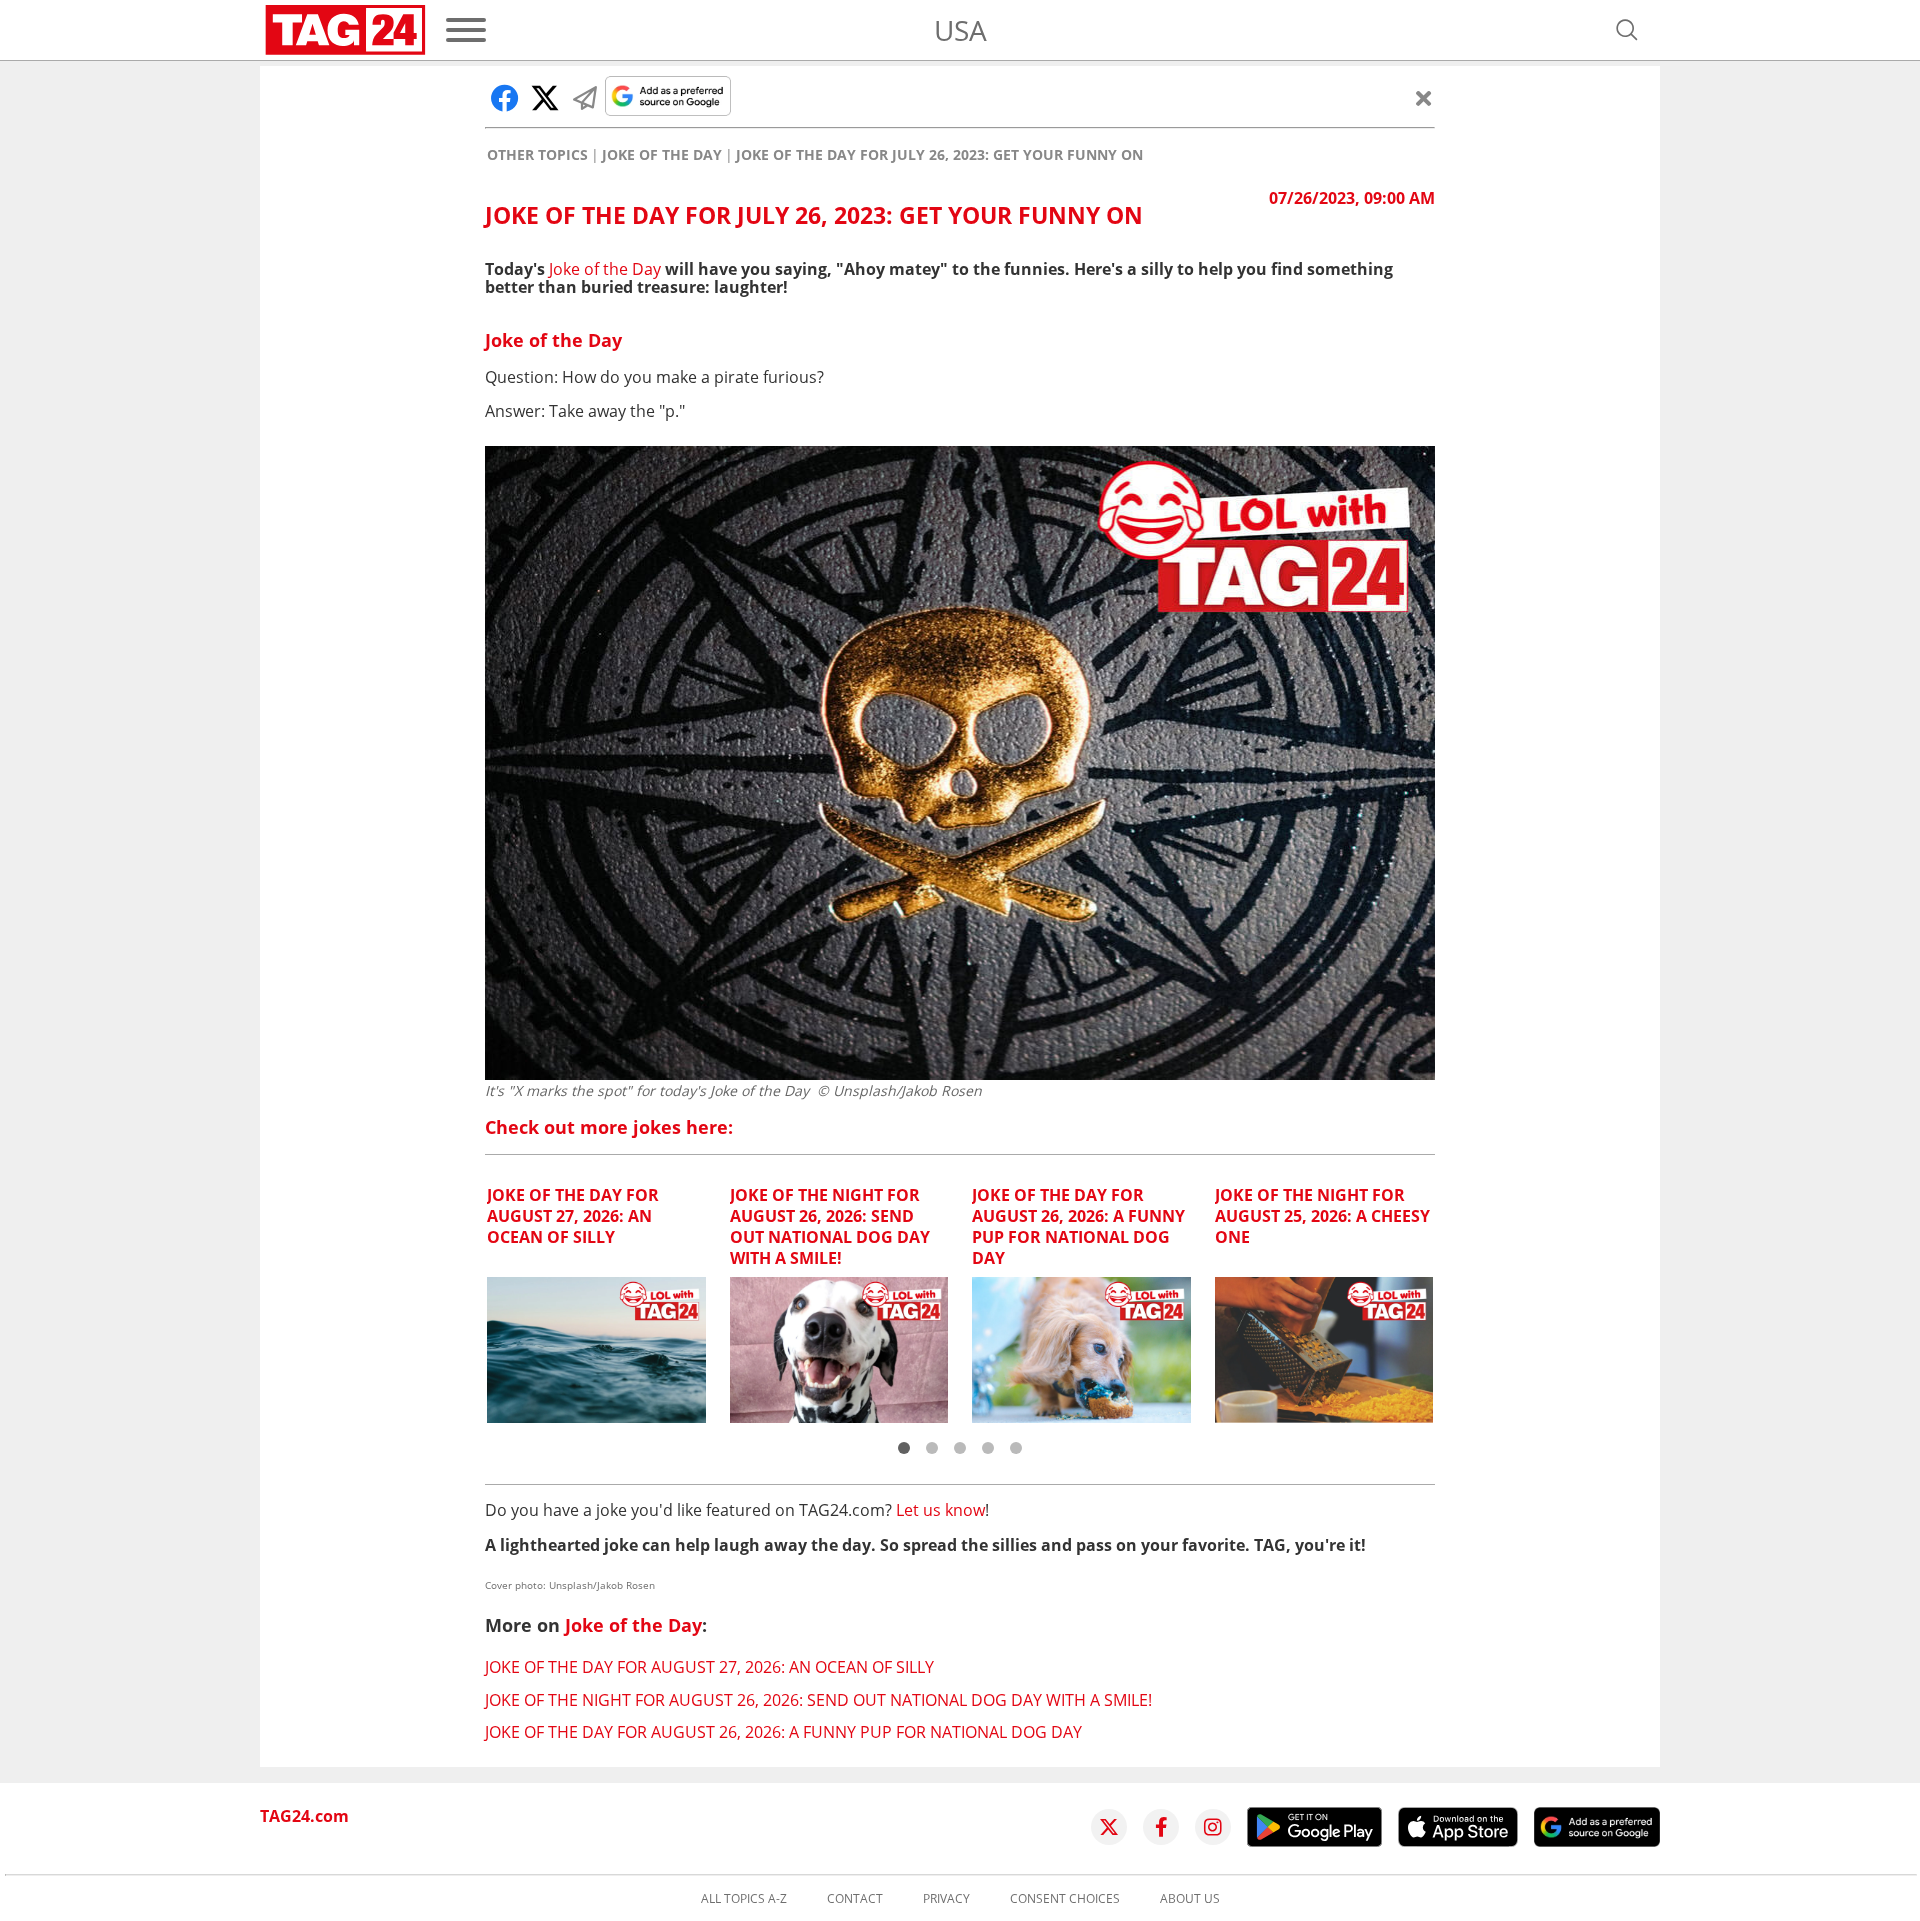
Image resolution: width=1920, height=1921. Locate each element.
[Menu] (466, 30)
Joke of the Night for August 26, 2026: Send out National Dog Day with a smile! (818, 1700)
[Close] (1424, 98)
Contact (855, 1899)
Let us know (940, 1510)
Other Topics (537, 155)
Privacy (946, 1899)
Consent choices (1065, 1899)
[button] (904, 1448)
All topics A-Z (744, 1899)
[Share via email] (585, 98)
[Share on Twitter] (545, 98)
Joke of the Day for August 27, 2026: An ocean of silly (709, 1667)
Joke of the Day (662, 155)
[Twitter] (1109, 1827)
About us (1190, 1899)
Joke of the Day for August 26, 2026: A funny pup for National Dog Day (783, 1732)
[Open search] (1627, 30)
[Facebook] (1161, 1827)
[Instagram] (1213, 1827)
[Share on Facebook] (505, 98)
